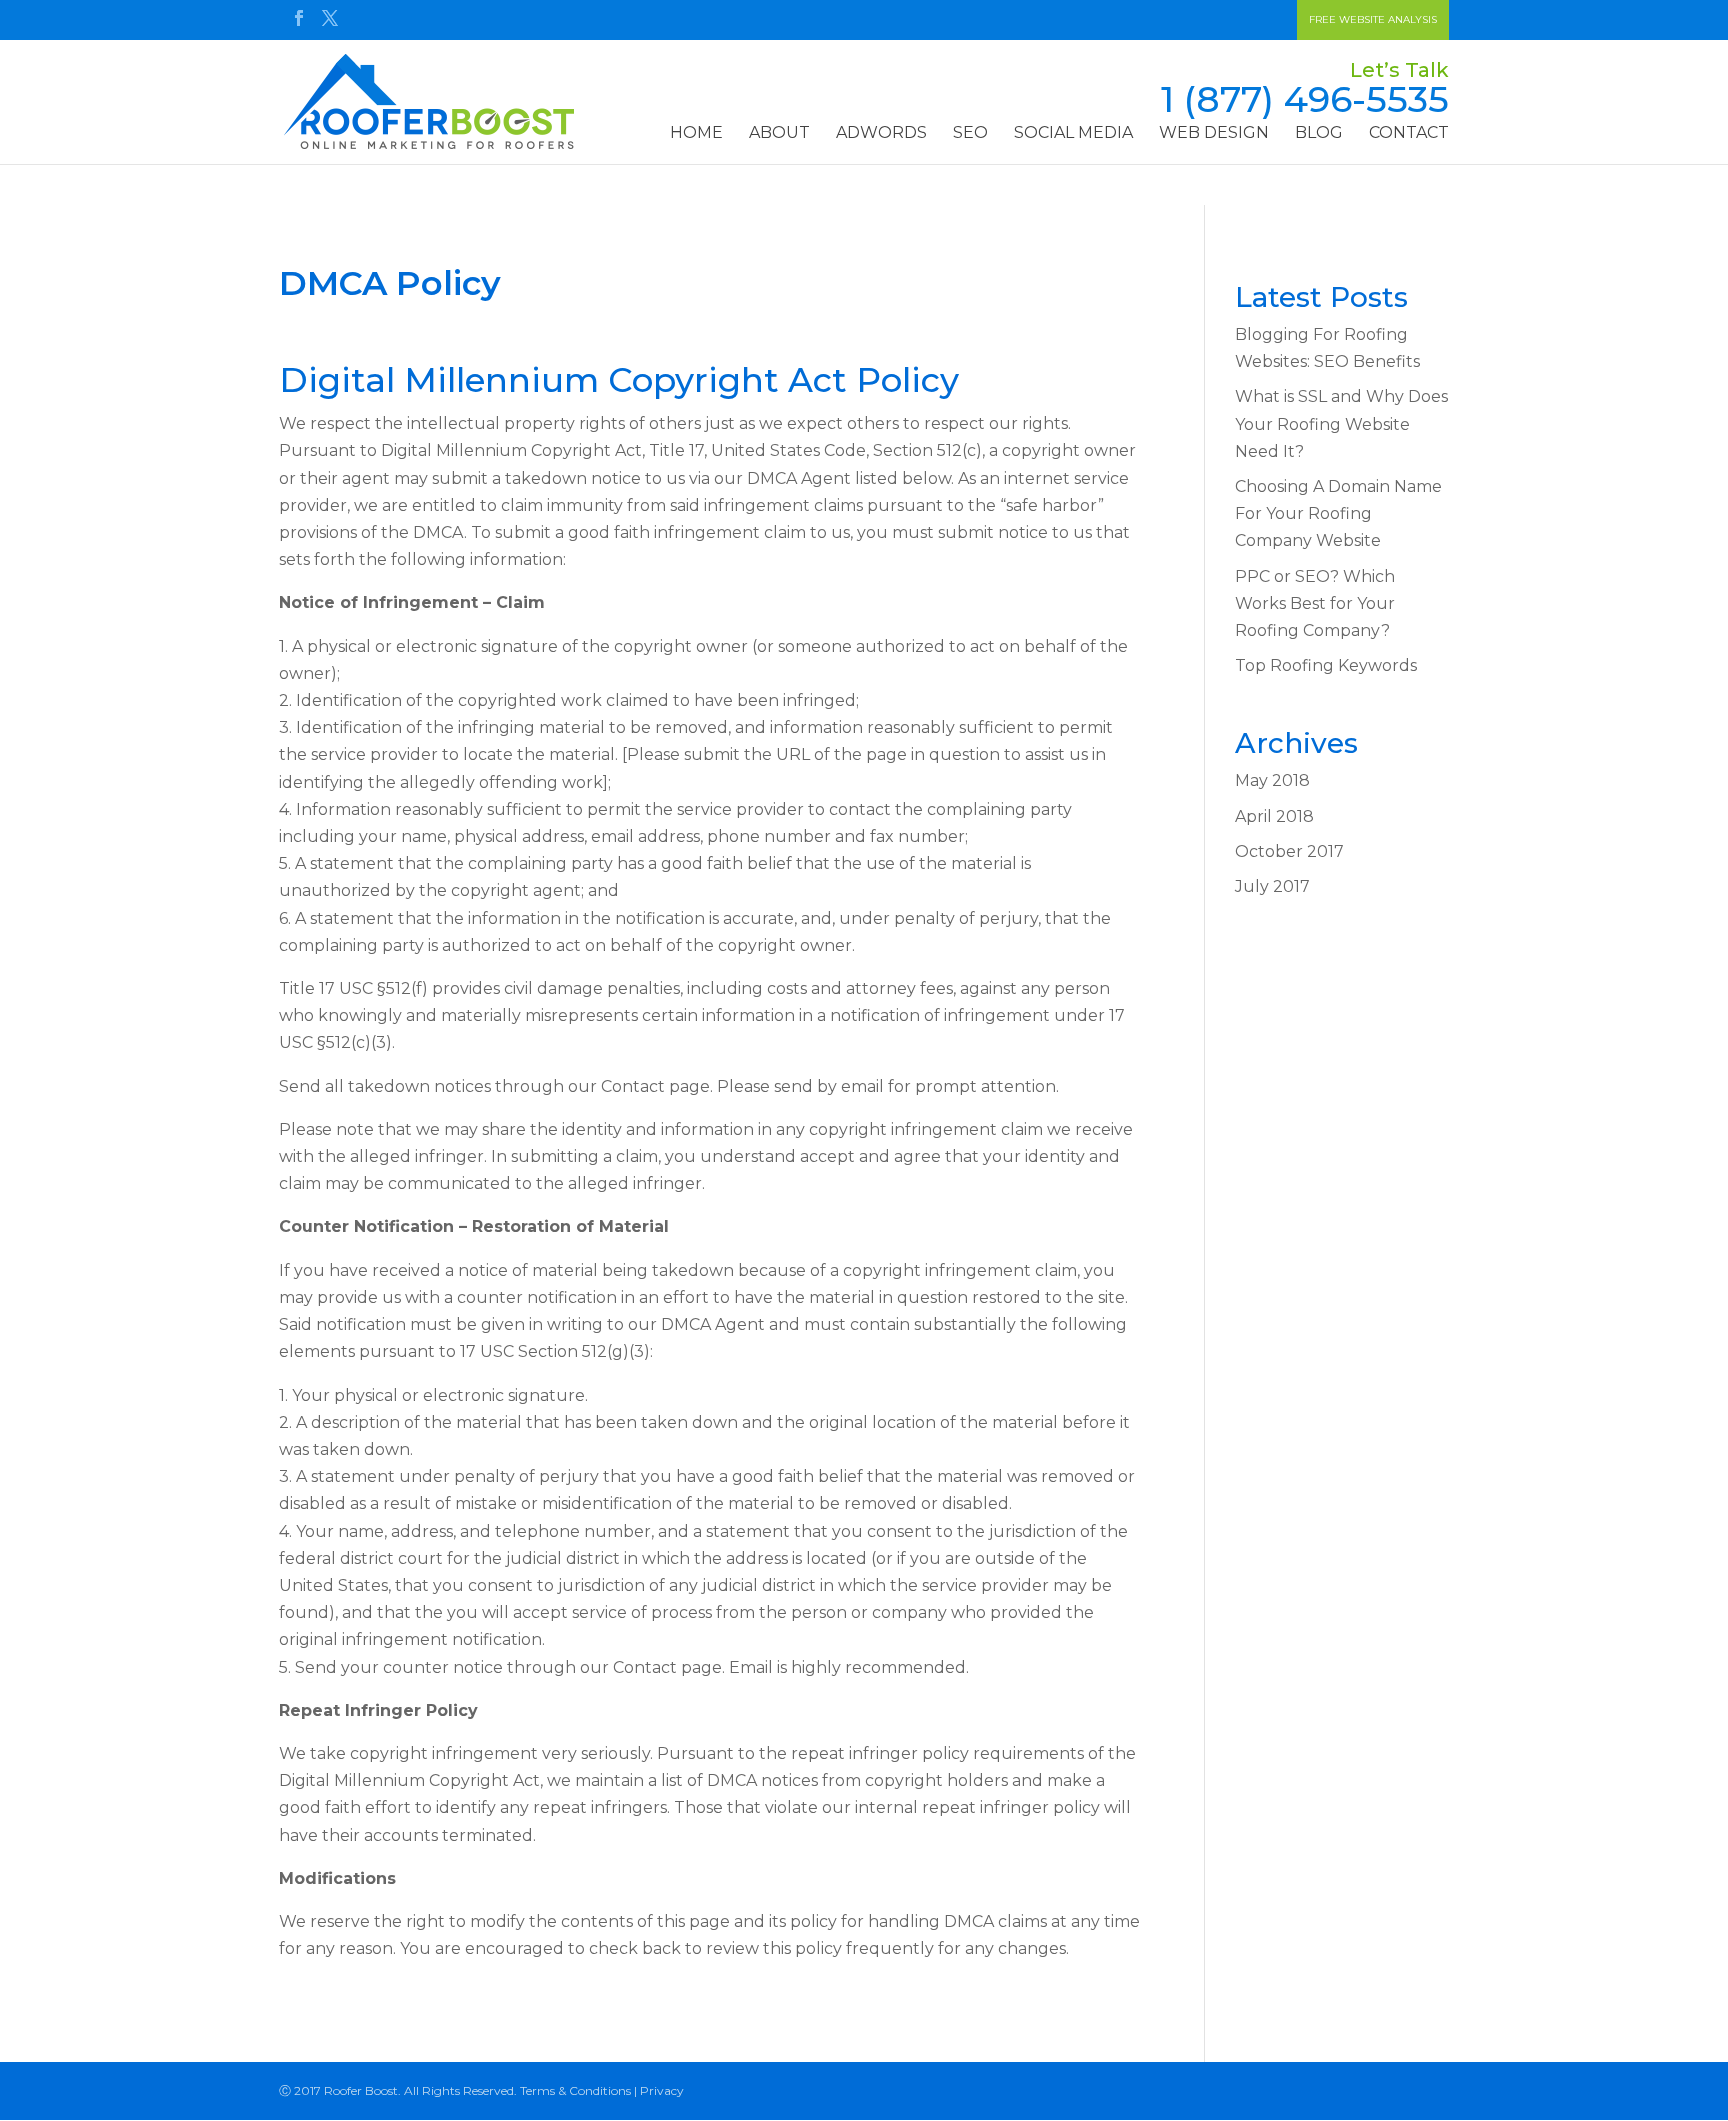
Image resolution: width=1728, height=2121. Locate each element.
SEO (970, 134)
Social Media (1073, 134)
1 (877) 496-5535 (1305, 99)
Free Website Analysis (1373, 19)
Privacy (662, 2090)
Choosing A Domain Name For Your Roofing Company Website (1338, 513)
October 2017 (1289, 851)
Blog (1319, 134)
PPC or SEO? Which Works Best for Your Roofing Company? (1315, 603)
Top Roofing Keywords (1326, 665)
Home (696, 134)
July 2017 (1272, 886)
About (779, 134)
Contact (1409, 134)
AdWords (881, 134)
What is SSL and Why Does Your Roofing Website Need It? (1341, 423)
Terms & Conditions (575, 2090)
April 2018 (1274, 816)
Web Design (1214, 134)
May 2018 (1272, 780)
